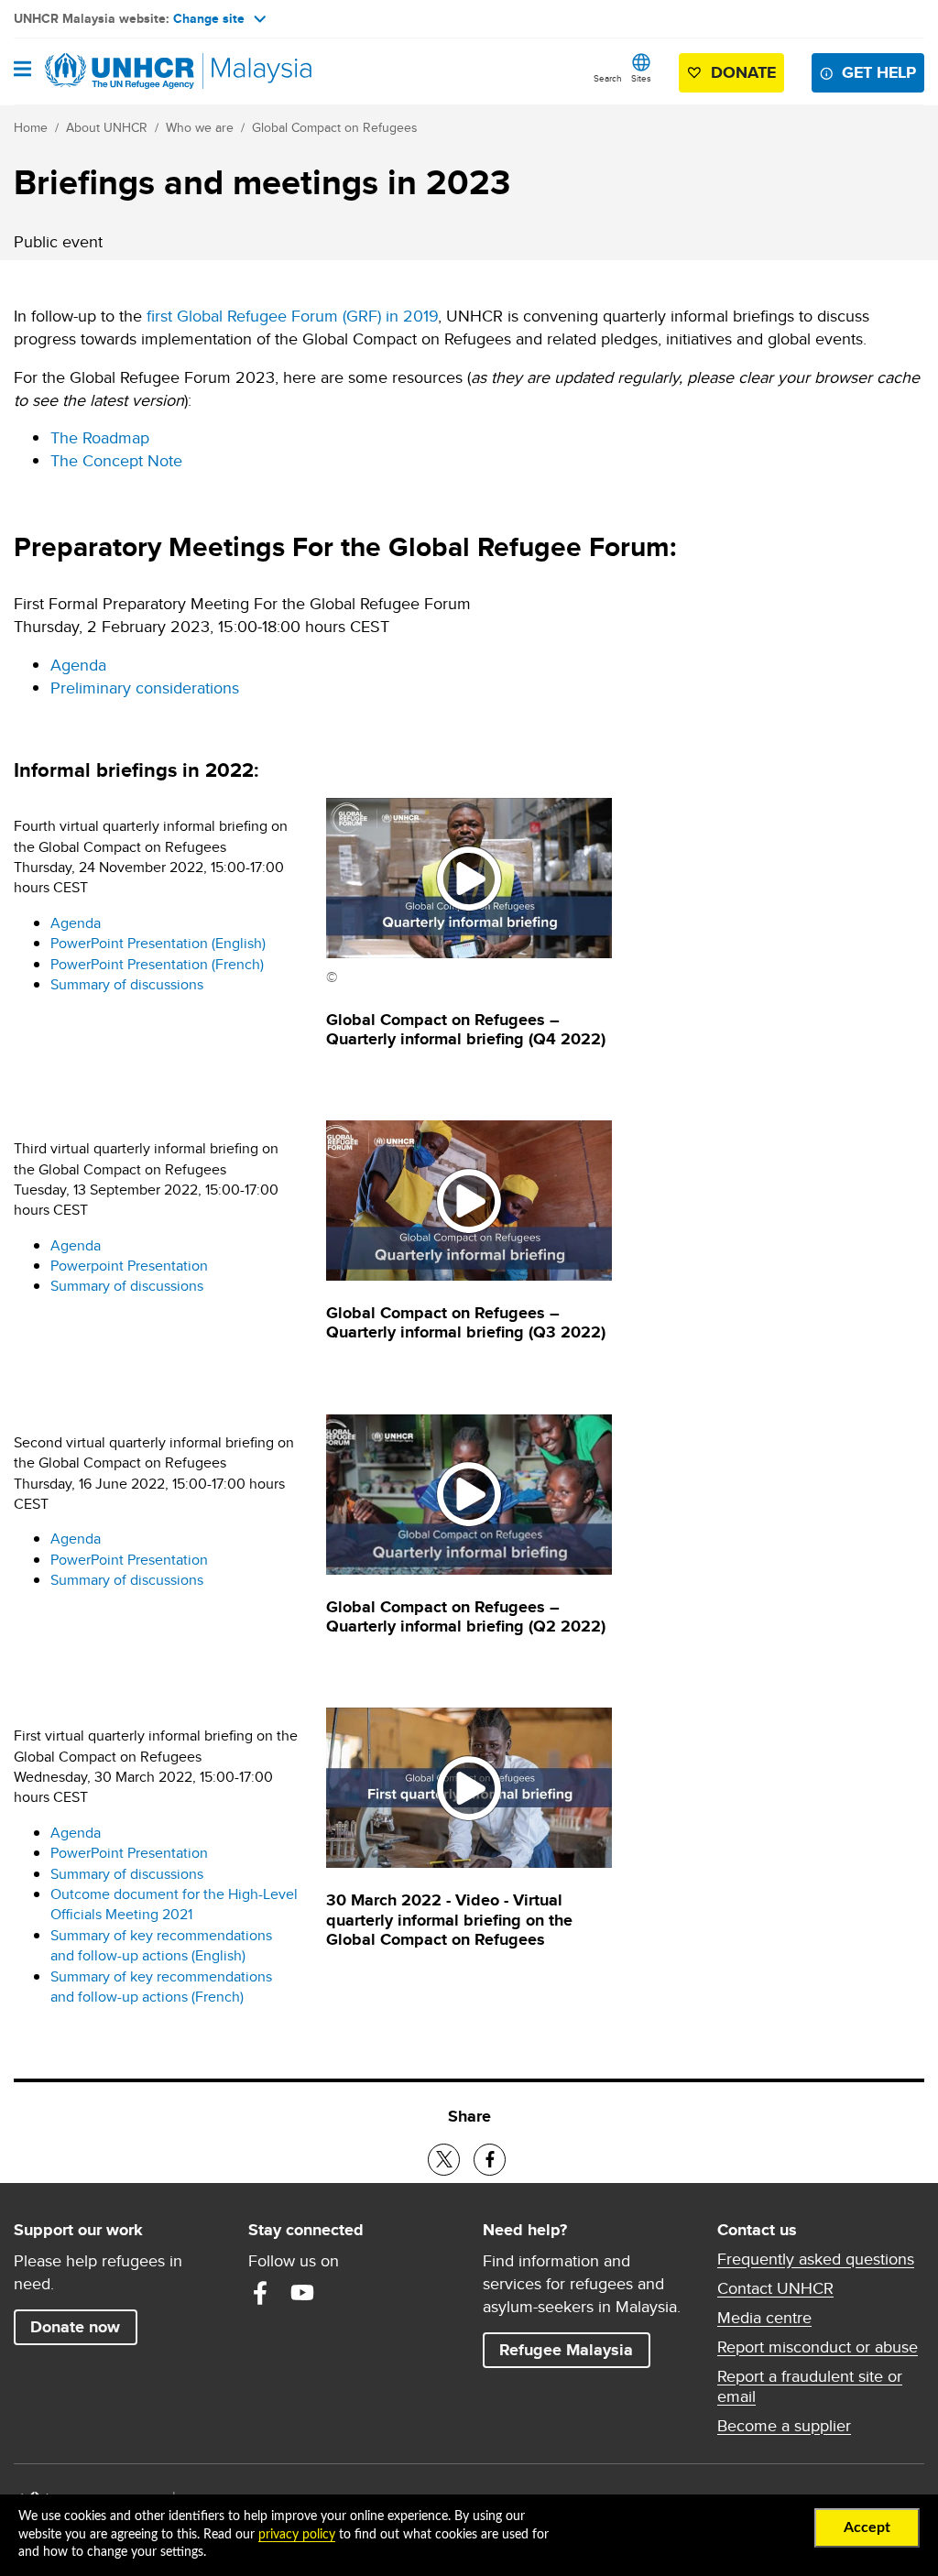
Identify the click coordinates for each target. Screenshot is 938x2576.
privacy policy (297, 2535)
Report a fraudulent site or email (810, 2386)
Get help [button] (883, 72)
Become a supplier (784, 2426)
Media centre (764, 2318)
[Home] (107, 71)
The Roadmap (100, 437)
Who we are (200, 127)
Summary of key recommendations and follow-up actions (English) (161, 1945)
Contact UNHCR (775, 2288)
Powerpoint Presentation (129, 1266)
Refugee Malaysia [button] (574, 2349)
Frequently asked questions (816, 2259)
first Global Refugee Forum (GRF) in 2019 (292, 316)
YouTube (302, 2293)
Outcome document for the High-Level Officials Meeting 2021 (174, 1904)
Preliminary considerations (145, 688)
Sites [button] (641, 78)
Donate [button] (743, 72)
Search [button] (608, 78)
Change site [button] (209, 18)
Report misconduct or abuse (818, 2347)
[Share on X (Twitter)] (444, 2160)
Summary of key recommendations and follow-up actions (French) (161, 1987)
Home (31, 127)
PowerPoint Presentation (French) (157, 964)
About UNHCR (107, 127)
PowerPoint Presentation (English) (158, 943)
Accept (867, 2527)
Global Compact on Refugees (335, 127)
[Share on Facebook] (490, 2160)
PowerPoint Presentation (129, 1560)
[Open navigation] (22, 71)
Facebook (260, 2293)
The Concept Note (116, 460)
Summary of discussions (127, 984)
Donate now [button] (75, 2327)
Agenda (78, 665)
